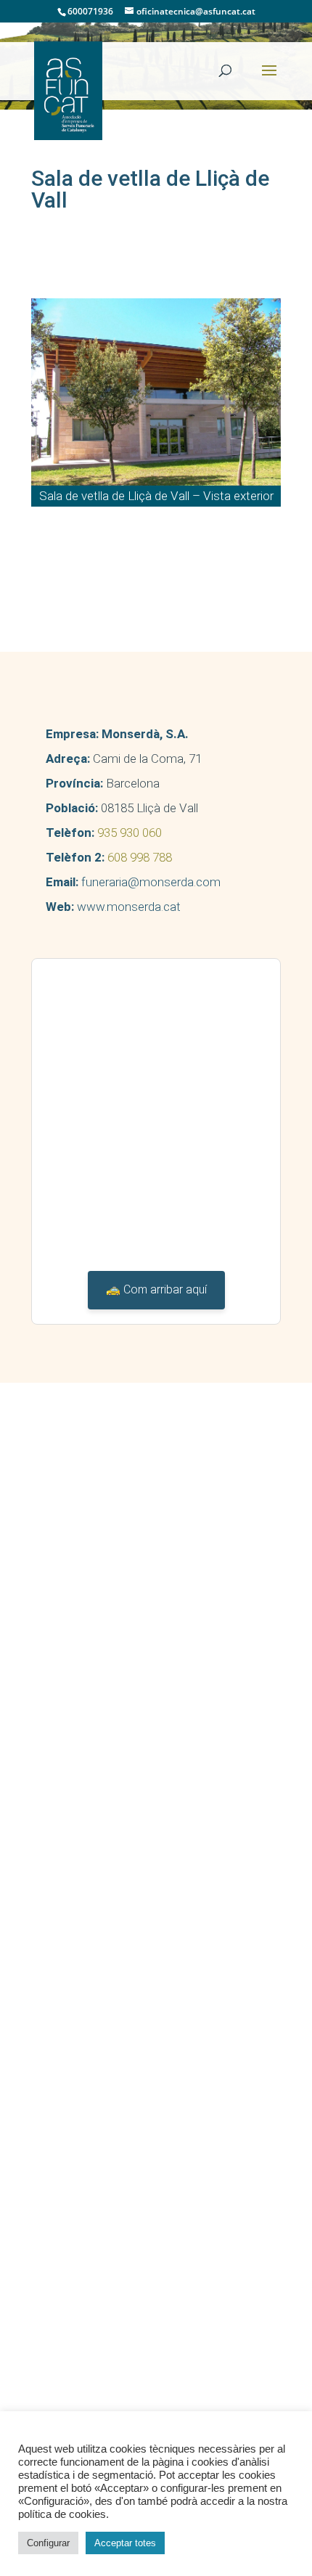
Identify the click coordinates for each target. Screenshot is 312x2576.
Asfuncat (65, 1688)
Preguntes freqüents (106, 1919)
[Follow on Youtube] (48, 1633)
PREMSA (65, 1962)
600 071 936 (75, 1576)
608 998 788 (140, 857)
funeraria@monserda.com (151, 882)
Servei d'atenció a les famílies (130, 1898)
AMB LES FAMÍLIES (92, 1877)
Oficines (75, 1856)
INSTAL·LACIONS (86, 1772)
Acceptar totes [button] (125, 2543)
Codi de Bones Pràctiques (120, 1730)
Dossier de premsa (102, 1983)
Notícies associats (102, 2046)
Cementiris (81, 1835)
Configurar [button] (48, 2543)
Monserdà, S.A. (145, 734)
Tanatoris (78, 1793)
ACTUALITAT (75, 2025)
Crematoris (82, 1814)
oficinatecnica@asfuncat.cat (122, 1603)
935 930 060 (130, 833)
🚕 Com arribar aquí (156, 1289)
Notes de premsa (99, 2004)
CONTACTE (71, 2087)
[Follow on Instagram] (126, 1633)
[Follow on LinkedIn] (87, 1633)
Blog (66, 2066)
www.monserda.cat (129, 907)
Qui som (75, 1709)
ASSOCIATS (73, 1751)
